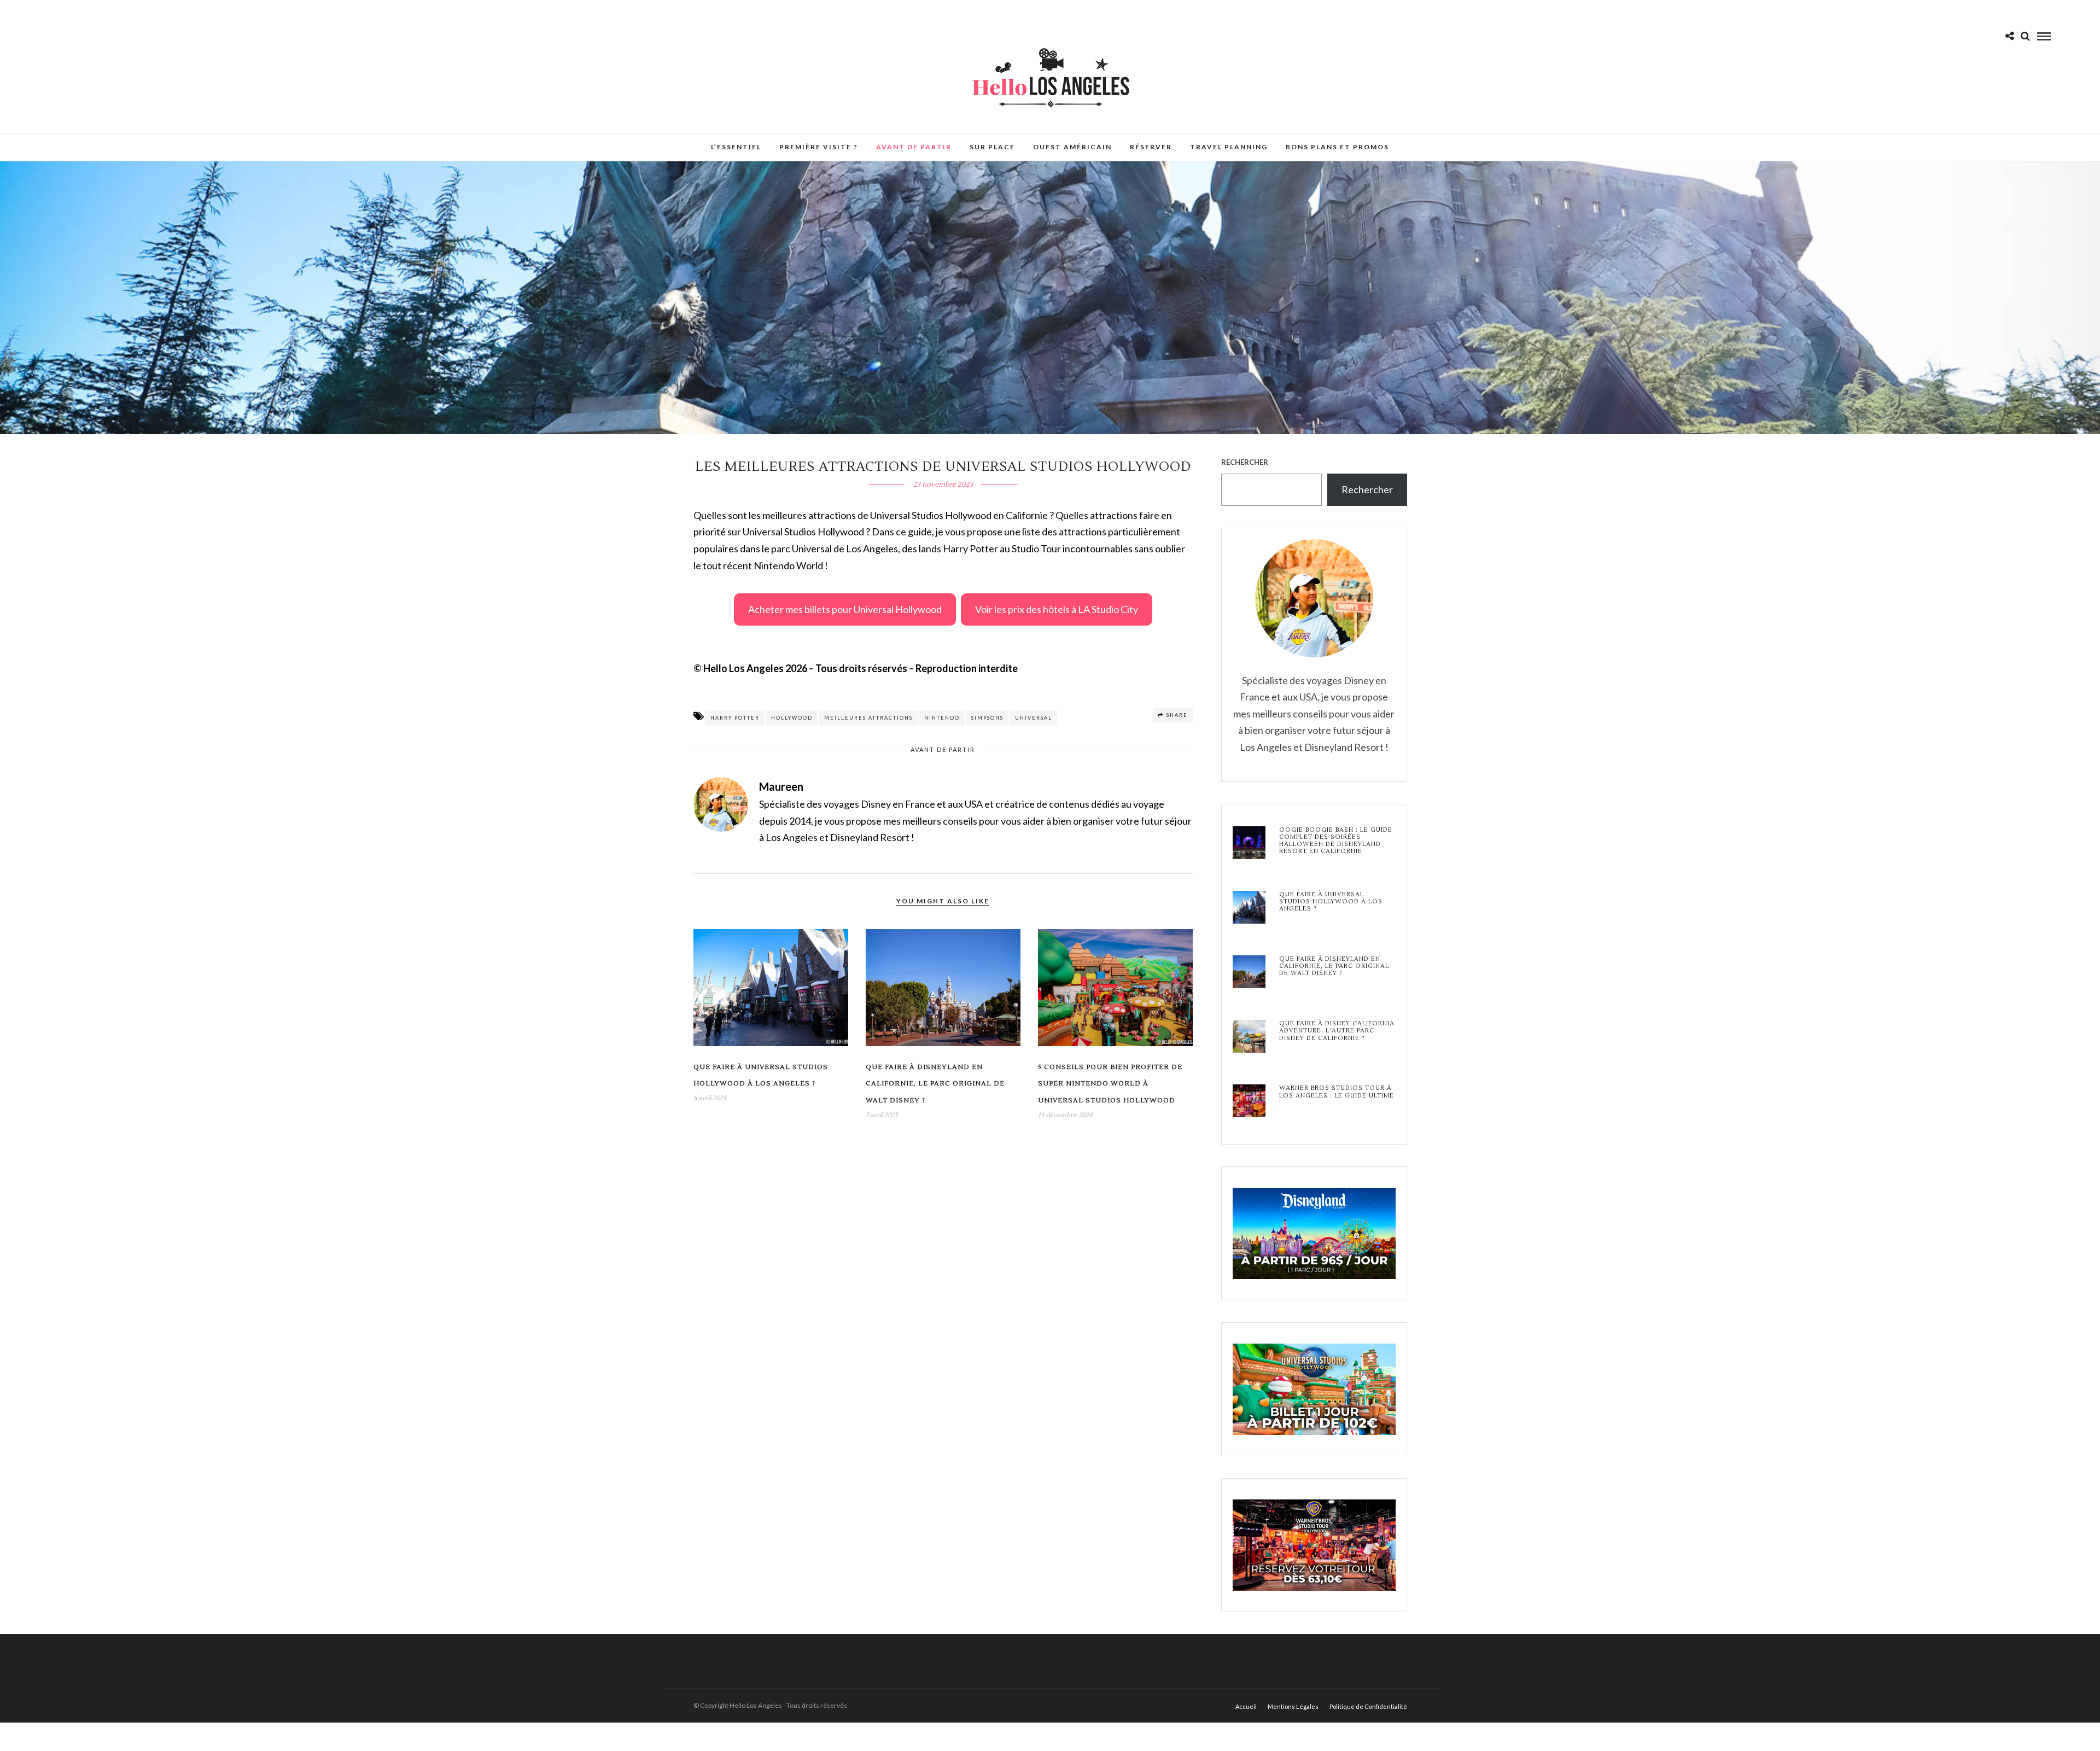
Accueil (1246, 1706)
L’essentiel (736, 147)
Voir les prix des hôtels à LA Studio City (1057, 609)
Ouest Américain (1072, 147)
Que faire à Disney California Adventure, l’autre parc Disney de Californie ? (1337, 1031)
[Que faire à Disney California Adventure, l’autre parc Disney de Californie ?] (1249, 1037)
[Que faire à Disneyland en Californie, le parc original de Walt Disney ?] (1249, 973)
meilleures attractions (868, 718)
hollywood (792, 718)
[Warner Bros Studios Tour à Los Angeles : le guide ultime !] (1249, 1102)
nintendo (942, 718)
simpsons (987, 718)
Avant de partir (914, 147)
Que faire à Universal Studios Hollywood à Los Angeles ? (1331, 902)
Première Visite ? (819, 147)
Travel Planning (1229, 147)
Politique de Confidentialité (1368, 1706)
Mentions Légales (1293, 1706)
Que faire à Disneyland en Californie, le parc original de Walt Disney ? (935, 1084)
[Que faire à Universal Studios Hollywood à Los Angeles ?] (1249, 908)
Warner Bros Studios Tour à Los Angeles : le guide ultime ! (1337, 1095)
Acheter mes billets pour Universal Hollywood (845, 609)
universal (1034, 718)
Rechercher (1245, 462)
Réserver (1151, 147)
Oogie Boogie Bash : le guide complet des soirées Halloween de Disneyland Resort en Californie (1336, 841)
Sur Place (992, 147)
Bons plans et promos (1337, 147)
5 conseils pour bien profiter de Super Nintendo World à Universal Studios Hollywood (1110, 1084)
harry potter (735, 718)
